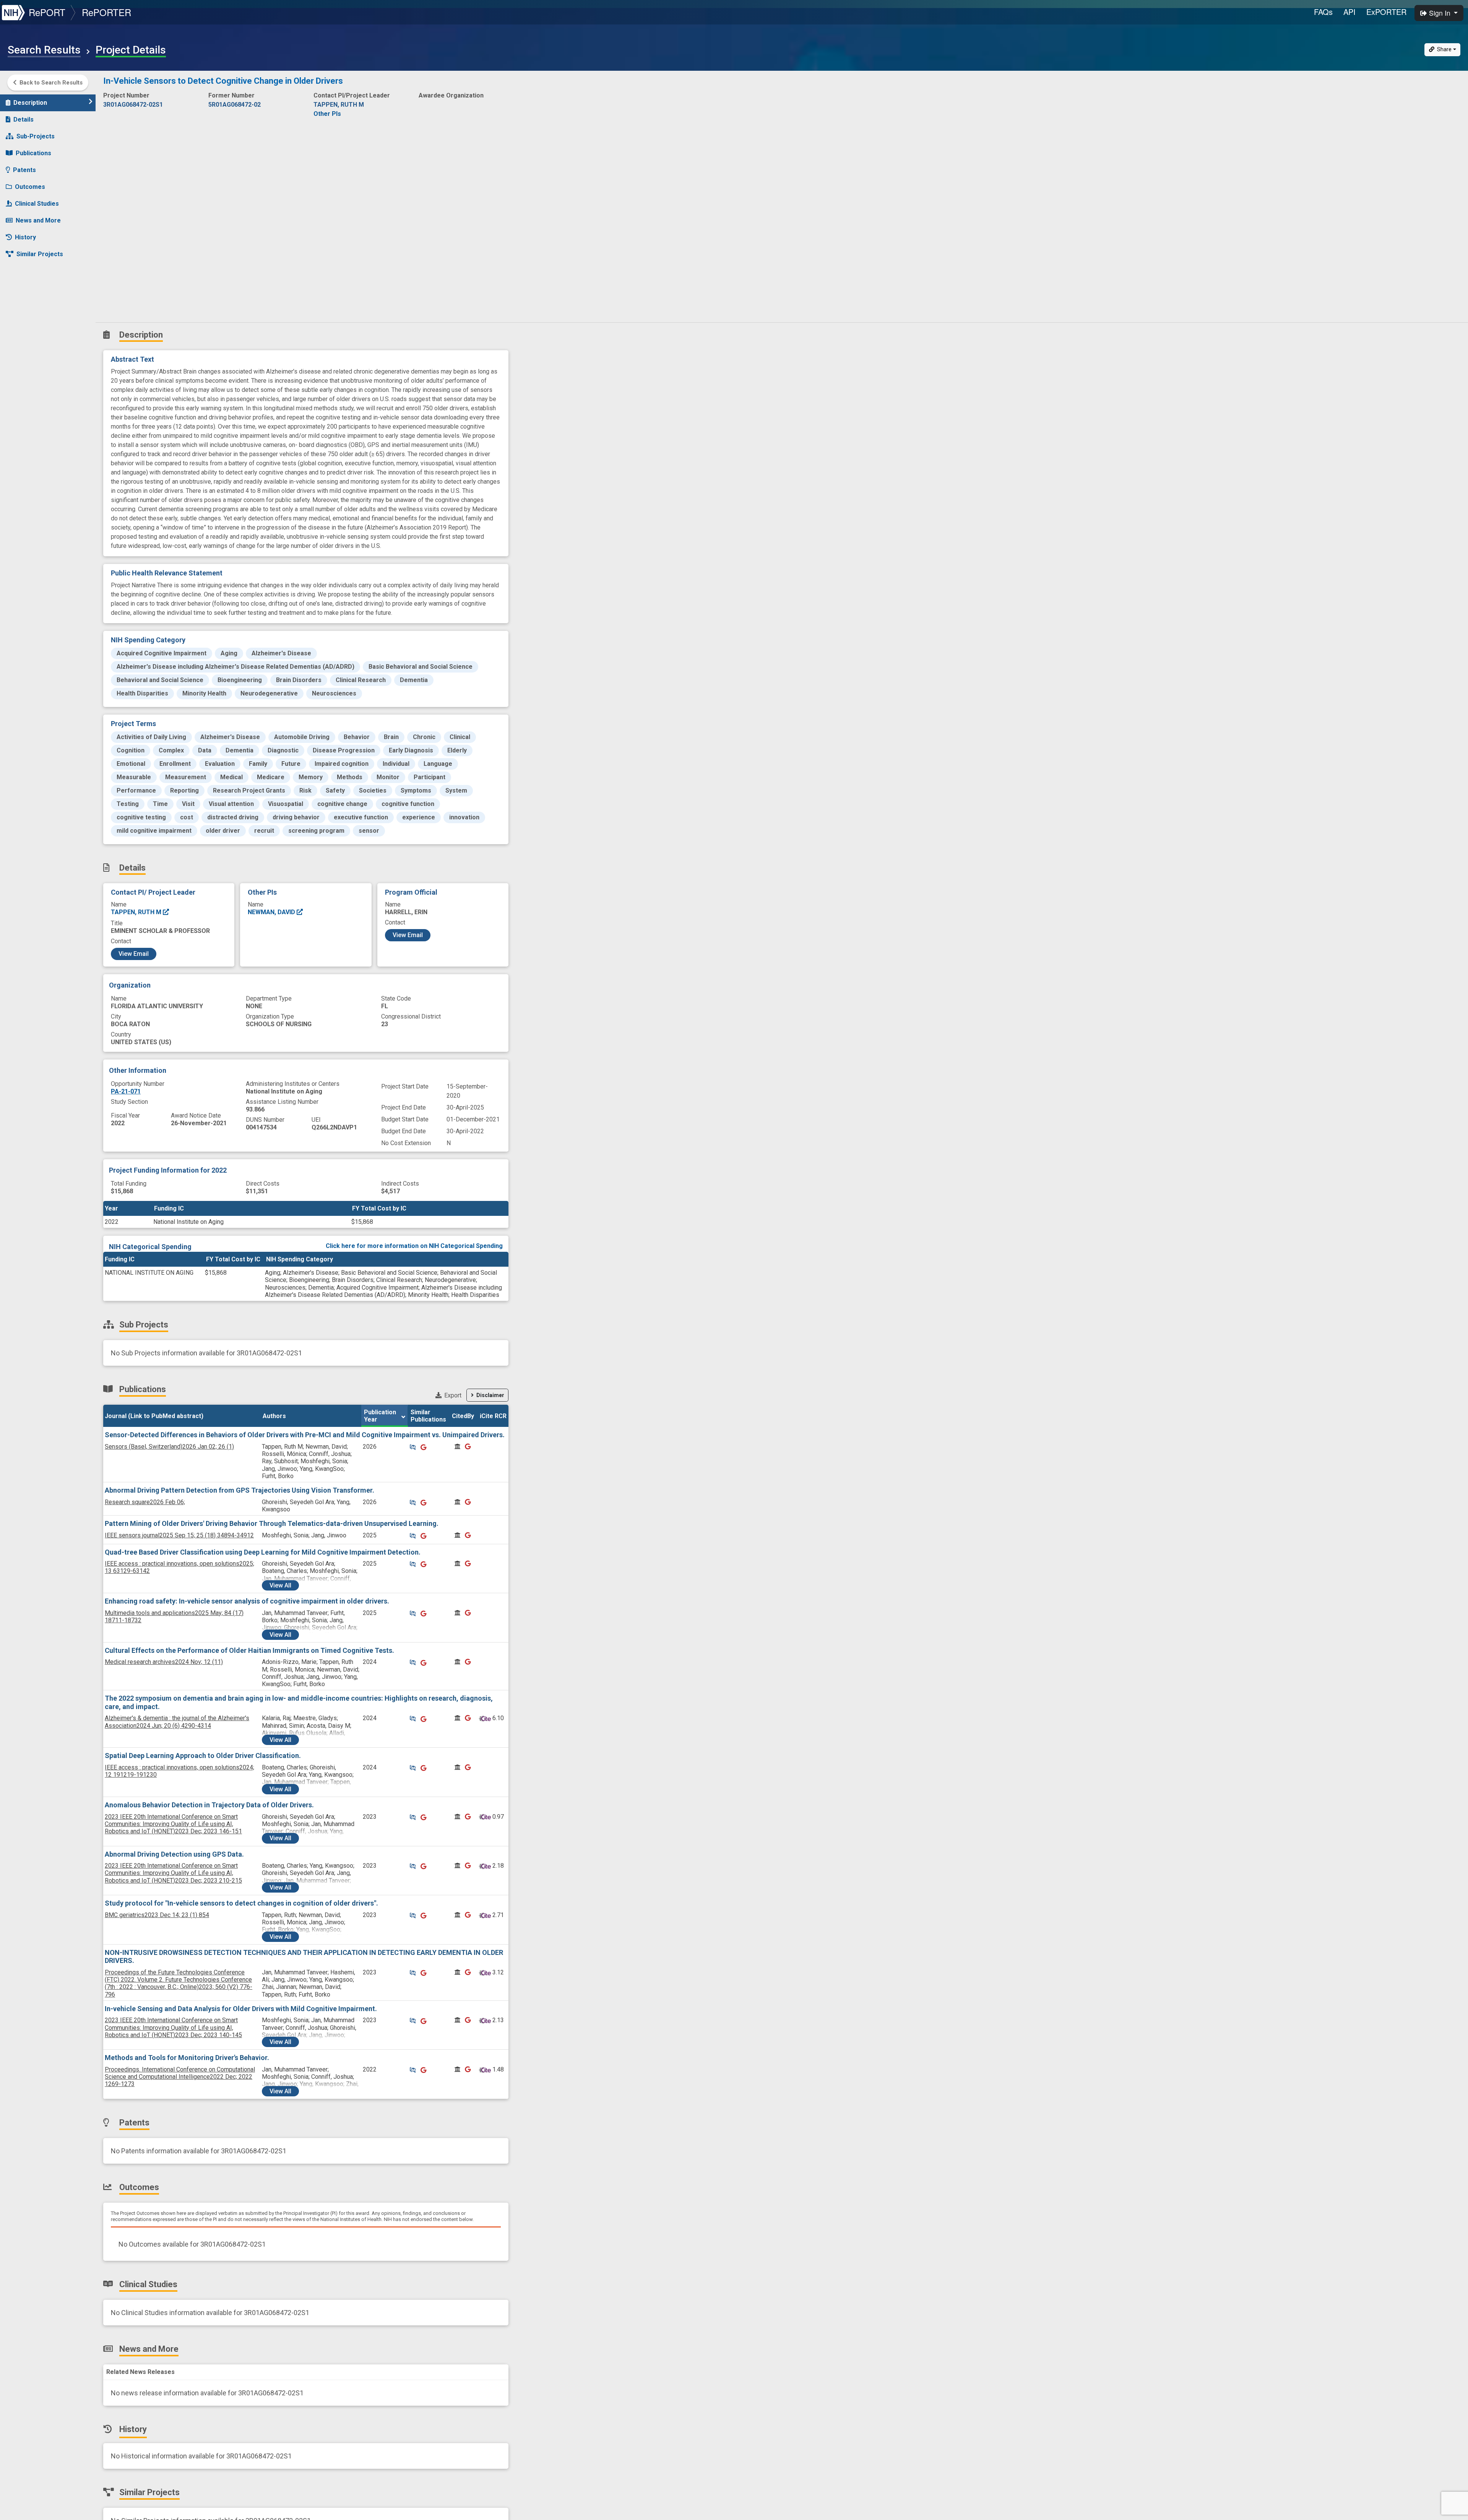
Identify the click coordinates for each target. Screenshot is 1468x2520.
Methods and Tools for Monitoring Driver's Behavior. (187, 2058)
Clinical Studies (37, 204)
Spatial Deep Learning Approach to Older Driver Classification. (203, 1756)
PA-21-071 (126, 1091)
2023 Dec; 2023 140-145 (173, 2027)
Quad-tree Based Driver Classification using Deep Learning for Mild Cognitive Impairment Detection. (263, 1552)
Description (30, 103)
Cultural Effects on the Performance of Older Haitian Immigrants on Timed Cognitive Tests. (249, 1650)
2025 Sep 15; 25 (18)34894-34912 (179, 1535)
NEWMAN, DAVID (272, 912)
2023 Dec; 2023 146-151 (173, 1824)
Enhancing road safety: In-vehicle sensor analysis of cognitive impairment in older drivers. (247, 1601)
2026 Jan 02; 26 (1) (169, 1447)
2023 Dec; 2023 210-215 (173, 1873)
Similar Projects (40, 254)
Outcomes (30, 187)
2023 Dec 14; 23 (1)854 (157, 1915)
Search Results (44, 50)
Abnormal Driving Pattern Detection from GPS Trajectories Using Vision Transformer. (240, 1490)
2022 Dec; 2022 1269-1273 (180, 2077)
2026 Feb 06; (145, 1502)
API (1349, 12)
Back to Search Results (51, 83)
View (280, 1585)
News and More (38, 220)
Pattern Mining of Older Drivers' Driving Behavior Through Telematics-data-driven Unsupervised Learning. (272, 1523)
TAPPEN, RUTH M (137, 912)
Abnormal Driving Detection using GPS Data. (174, 1854)
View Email (134, 954)
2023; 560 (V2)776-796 (179, 1983)
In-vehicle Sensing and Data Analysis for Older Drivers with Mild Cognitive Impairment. (241, 2009)
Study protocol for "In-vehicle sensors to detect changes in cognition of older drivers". (241, 1903)
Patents (24, 170)
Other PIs (327, 114)
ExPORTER (1386, 12)
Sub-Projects (36, 136)
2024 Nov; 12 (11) (164, 1662)
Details (24, 119)
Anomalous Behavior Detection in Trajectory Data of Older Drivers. (209, 1805)
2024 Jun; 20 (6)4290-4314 (177, 1722)
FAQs (1323, 12)
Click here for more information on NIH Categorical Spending (414, 1246)
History (25, 237)
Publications (33, 153)
